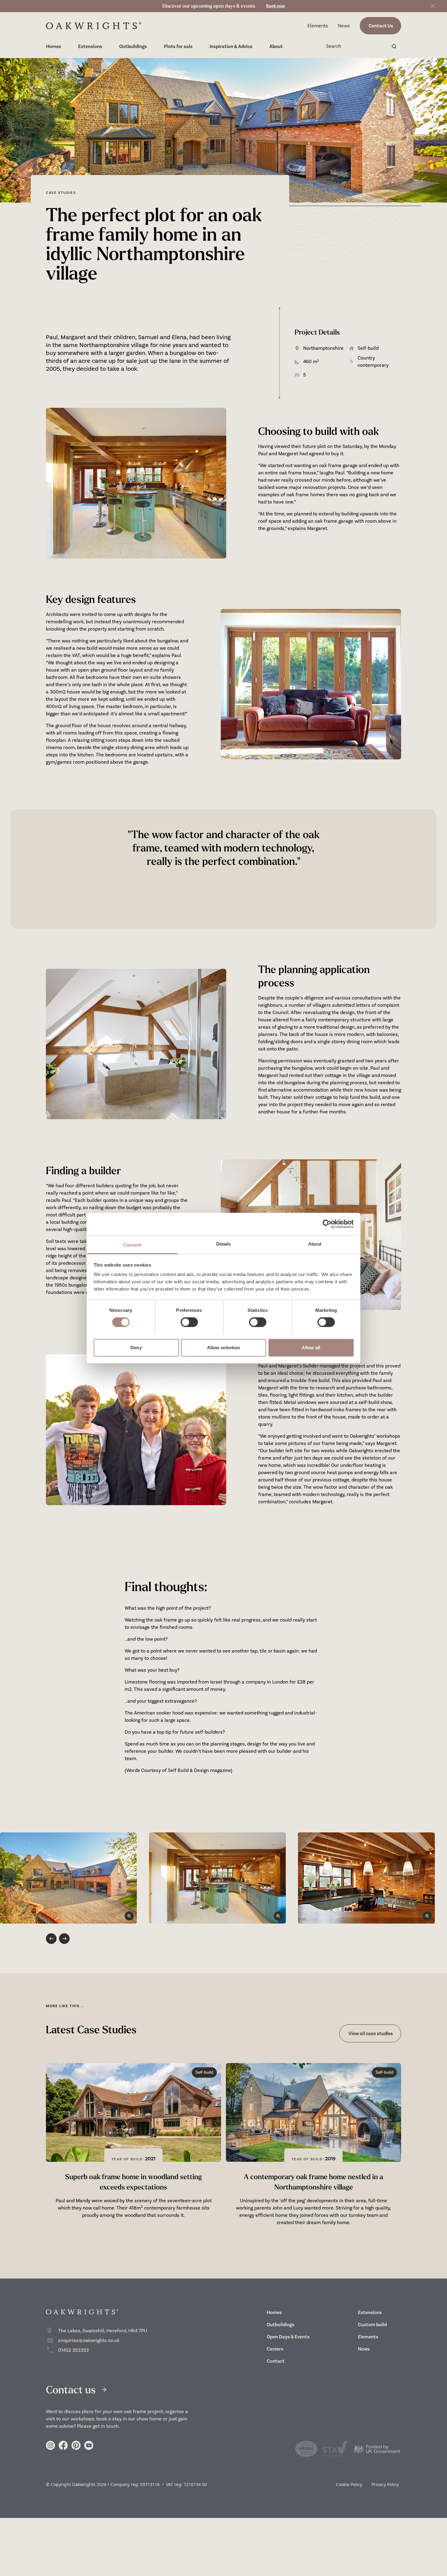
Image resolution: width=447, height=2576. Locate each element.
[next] (64, 1939)
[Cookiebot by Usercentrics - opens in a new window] (327, 1224)
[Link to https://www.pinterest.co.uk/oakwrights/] (76, 2445)
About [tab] (315, 1244)
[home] (94, 26)
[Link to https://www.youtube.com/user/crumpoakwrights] (89, 2445)
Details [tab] (224, 1244)
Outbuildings (133, 46)
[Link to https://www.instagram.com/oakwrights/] (50, 2445)
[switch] (189, 1322)
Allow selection (224, 1347)
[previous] (51, 1939)
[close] (432, 6)
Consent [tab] (132, 1245)
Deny (136, 1347)
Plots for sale (178, 46)
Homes (54, 46)
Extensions (90, 46)
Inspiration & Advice (231, 46)
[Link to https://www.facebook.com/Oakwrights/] (63, 2445)
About (276, 46)
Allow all (311, 1347)
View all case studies (370, 2033)
